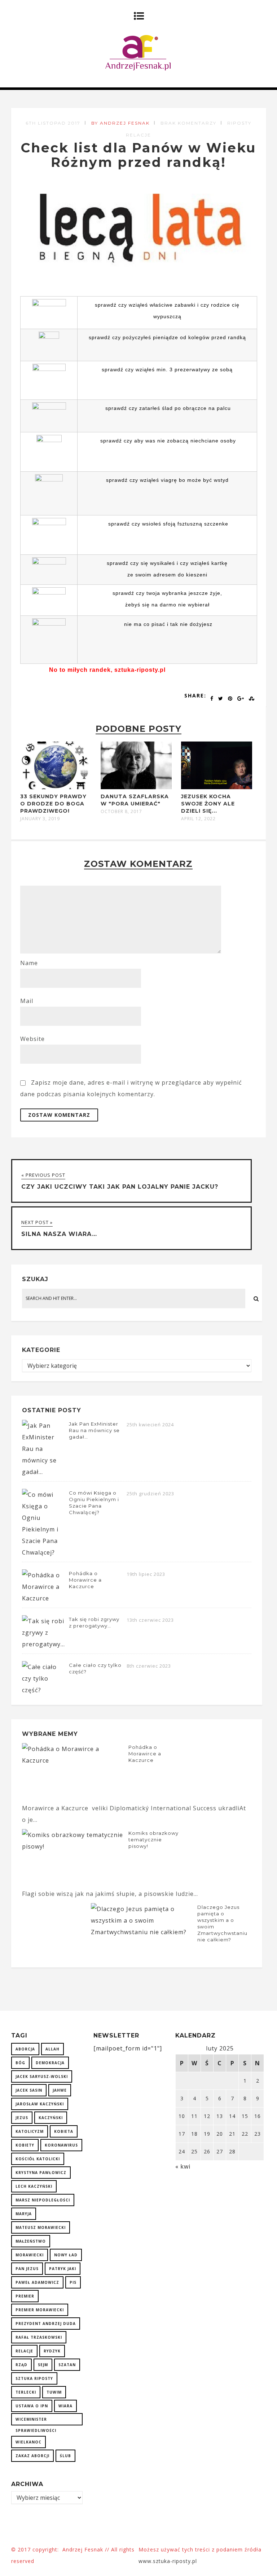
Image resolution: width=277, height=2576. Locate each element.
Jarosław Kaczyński (40, 2104)
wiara (65, 2406)
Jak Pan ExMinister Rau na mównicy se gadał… (94, 1430)
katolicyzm (30, 2131)
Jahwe (60, 2090)
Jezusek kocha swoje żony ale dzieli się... (208, 804)
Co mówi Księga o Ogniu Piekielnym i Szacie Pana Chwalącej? (94, 1503)
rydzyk (52, 2351)
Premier (25, 2296)
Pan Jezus (27, 2269)
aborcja (25, 2049)
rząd (21, 2365)
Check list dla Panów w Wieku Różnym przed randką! (138, 155)
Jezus (22, 2118)
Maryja (24, 2214)
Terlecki (26, 2392)
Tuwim (54, 2392)
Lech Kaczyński (34, 2186)
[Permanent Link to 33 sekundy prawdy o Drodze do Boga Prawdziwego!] (56, 787)
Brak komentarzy (188, 123)
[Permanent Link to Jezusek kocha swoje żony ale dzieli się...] (217, 787)
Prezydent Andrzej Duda (46, 2324)
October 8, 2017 (121, 812)
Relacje (24, 2351)
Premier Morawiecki (40, 2310)
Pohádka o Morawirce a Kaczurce (85, 1580)
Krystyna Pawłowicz (41, 2173)
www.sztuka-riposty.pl (169, 2561)
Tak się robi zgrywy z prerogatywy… (94, 1622)
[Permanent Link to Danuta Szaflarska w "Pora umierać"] (136, 787)
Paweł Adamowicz (37, 2282)
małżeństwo (31, 2241)
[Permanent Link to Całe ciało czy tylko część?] (44, 1690)
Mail (27, 1001)
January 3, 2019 (40, 819)
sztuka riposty (34, 2378)
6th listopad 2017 (53, 123)
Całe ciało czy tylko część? (95, 1668)
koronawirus (61, 2145)
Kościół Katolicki (38, 2159)
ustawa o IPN (32, 2406)
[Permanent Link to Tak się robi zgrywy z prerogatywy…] (44, 1644)
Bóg (20, 2063)
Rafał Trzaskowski (39, 2337)
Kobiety (25, 2145)
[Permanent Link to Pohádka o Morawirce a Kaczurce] (44, 1598)
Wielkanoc (28, 2442)
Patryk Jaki (63, 2269)
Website (32, 1039)
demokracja (50, 2063)
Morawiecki (30, 2255)
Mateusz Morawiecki (41, 2227)
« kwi (183, 2166)
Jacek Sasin (29, 2090)
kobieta (64, 2131)
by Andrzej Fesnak (120, 123)
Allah (52, 2049)
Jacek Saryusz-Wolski (42, 2076)
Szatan (67, 2365)
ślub (65, 2456)
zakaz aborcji (32, 2456)
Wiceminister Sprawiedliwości (36, 2421)
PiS (73, 2282)
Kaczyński (51, 2118)
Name (29, 963)
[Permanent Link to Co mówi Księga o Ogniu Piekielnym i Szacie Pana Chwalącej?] (44, 1552)
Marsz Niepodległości (43, 2200)
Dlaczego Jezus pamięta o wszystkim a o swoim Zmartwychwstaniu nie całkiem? (222, 1923)
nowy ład (66, 2255)
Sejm (43, 2365)
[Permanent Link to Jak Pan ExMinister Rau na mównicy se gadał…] (44, 1472)
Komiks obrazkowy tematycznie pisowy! (153, 1840)
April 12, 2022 (198, 819)
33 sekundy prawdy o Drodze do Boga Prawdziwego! (53, 804)
